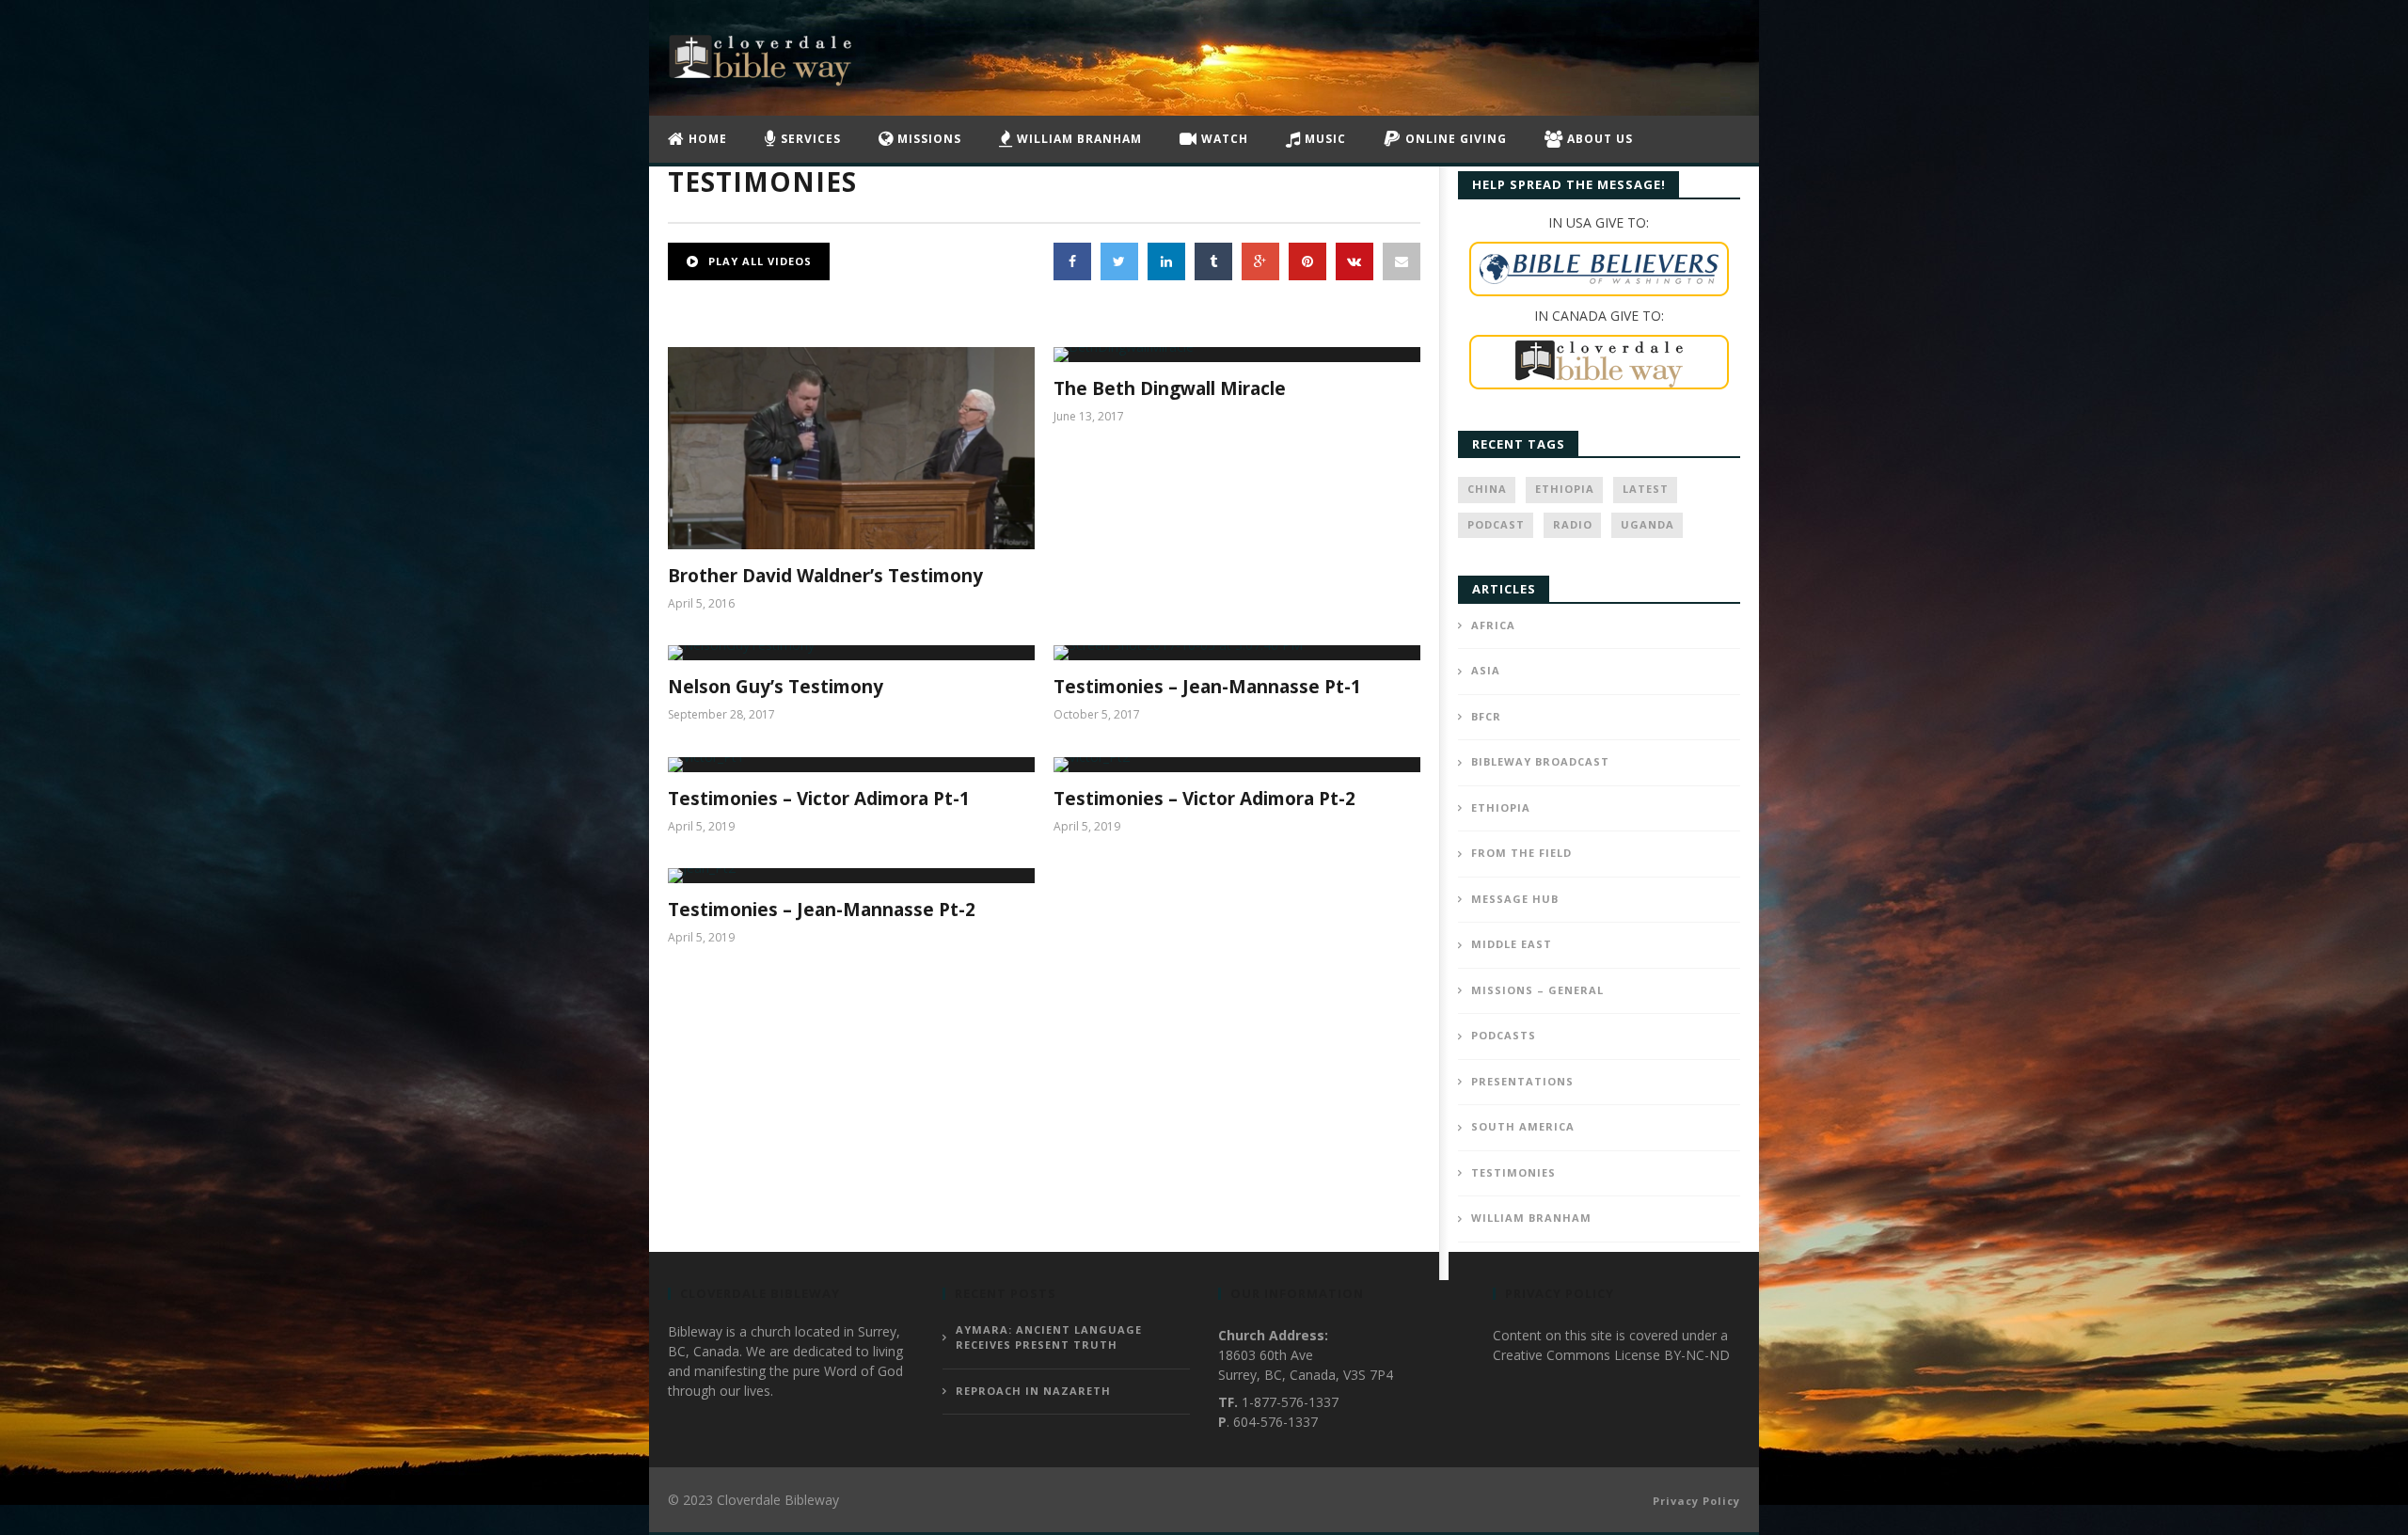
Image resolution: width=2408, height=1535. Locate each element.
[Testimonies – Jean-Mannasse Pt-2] (851, 876)
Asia (1486, 670)
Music (1323, 139)
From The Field (1521, 853)
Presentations (1522, 1081)
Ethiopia (1565, 489)
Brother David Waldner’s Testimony (825, 576)
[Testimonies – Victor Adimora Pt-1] (851, 765)
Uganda (1648, 524)
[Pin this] (1307, 261)
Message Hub (1515, 899)
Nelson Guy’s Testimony (776, 687)
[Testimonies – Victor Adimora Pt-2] (1237, 765)
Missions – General (1537, 990)
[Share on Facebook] (1072, 261)
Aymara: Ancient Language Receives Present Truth (1049, 1337)
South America (1523, 1126)
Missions (927, 139)
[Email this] (1402, 261)
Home (706, 139)
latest (1646, 489)
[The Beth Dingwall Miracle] (1237, 355)
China (1487, 489)
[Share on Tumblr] (1213, 261)
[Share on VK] (1354, 261)
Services (809, 139)
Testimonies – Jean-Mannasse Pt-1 (1207, 687)
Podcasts (1504, 1035)
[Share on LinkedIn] (1166, 261)
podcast (1496, 524)
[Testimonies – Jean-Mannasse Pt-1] (1237, 653)
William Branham (1077, 139)
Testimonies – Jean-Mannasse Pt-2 (822, 910)
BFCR (1486, 716)
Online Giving (1454, 139)
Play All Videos (758, 261)
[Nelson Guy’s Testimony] (851, 653)
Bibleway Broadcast (1540, 761)
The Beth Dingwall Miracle (1170, 388)
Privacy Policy (1696, 1501)
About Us (1598, 139)
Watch (1223, 139)
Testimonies (1513, 1172)
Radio (1573, 524)
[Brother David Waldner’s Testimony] (851, 448)
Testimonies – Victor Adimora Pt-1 (819, 799)
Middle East (1512, 944)
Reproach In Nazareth (1033, 1391)
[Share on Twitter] (1119, 261)
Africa (1493, 625)
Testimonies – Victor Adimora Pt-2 (1204, 799)
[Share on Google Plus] (1260, 261)
